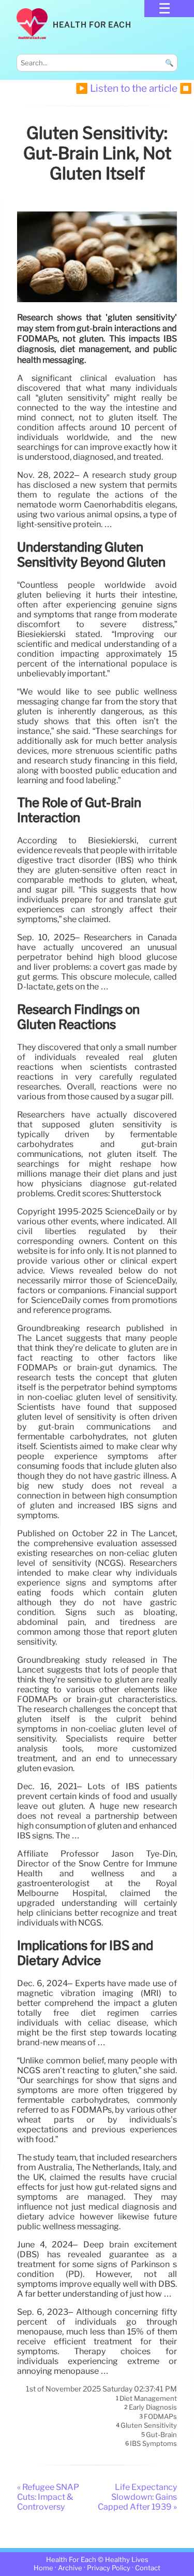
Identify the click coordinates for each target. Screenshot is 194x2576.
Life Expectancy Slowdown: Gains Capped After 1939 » (137, 2497)
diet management (148, 2398)
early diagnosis (153, 2408)
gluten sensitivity (149, 2426)
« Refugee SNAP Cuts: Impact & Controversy (48, 2497)
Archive (70, 2568)
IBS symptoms (153, 2444)
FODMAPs (160, 2416)
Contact (148, 2568)
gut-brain (161, 2435)
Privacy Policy (109, 2568)
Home (43, 2568)
